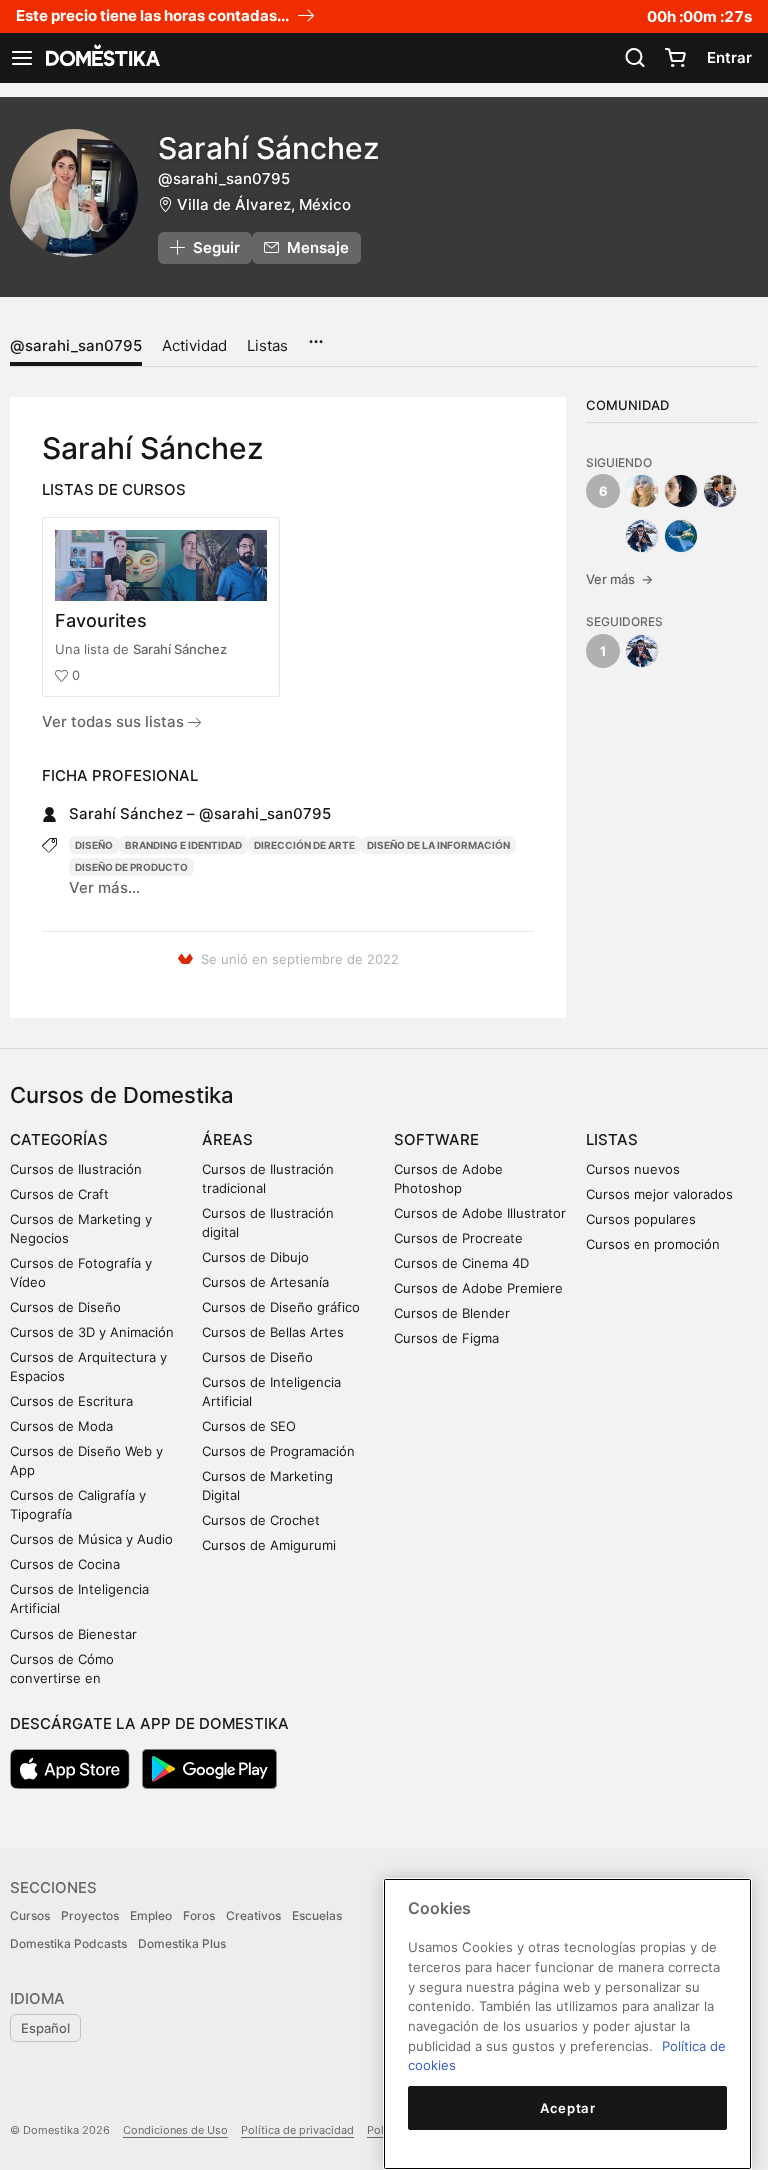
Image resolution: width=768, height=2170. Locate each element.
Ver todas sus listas (115, 721)
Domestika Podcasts (68, 1943)
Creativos (253, 1915)
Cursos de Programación (278, 1451)
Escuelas (317, 1915)
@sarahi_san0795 (76, 345)
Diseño (94, 845)
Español (45, 2028)
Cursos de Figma (446, 1338)
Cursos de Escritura (71, 1401)
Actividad (194, 345)
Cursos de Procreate (458, 1238)
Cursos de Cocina (65, 1564)
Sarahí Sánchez (180, 649)
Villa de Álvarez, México (264, 204)
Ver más (619, 579)
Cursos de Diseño (65, 1307)
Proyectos (90, 1915)
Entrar (729, 57)
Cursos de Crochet (261, 1520)
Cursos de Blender (452, 1313)
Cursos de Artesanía (265, 1282)
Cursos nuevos (633, 1169)
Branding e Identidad (183, 845)
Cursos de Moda (61, 1426)
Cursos (30, 1915)
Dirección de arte (304, 845)
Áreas (227, 1139)
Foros (199, 1915)
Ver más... (104, 887)
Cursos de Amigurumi (269, 1545)
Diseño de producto (131, 867)
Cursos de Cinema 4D (461, 1263)
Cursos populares (641, 1219)
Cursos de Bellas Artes (273, 1332)
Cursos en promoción (653, 1244)
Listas (267, 345)
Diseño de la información (438, 845)
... (315, 335)
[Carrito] (675, 58)
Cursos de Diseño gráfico (281, 1307)
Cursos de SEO (249, 1426)
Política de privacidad (297, 2130)
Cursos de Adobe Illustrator (480, 1213)
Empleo (151, 1915)
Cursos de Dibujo (255, 1257)
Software (436, 1139)
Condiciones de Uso (175, 2130)
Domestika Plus (182, 1943)
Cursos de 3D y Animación (92, 1332)
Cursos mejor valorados (659, 1194)
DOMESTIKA (101, 58)
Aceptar (568, 2108)
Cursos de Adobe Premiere (478, 1288)
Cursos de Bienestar (73, 1634)
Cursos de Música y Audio (91, 1539)
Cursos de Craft (59, 1194)
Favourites (101, 620)
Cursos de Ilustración (76, 1169)
